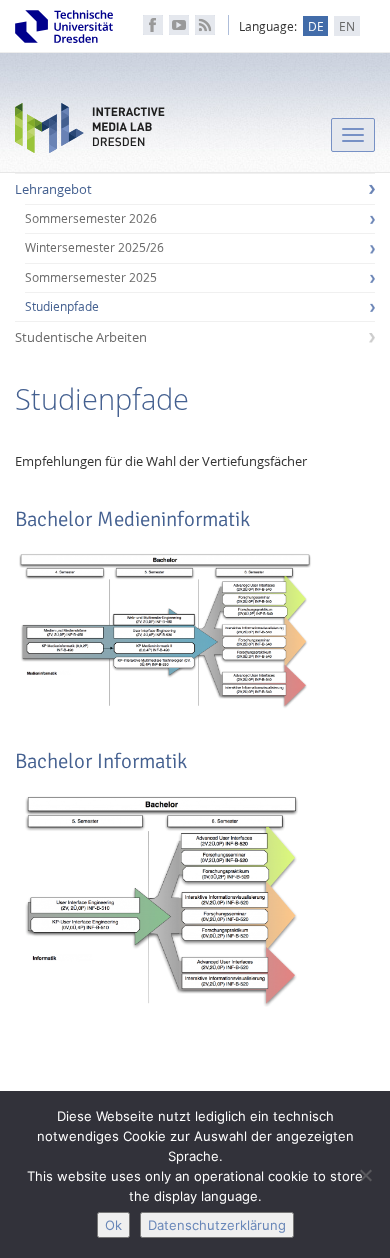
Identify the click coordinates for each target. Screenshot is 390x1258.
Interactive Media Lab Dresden (90, 132)
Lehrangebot (53, 189)
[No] (365, 1175)
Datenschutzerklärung (217, 1225)
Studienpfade (62, 306)
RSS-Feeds (205, 25)
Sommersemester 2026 (91, 218)
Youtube (179, 25)
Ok (113, 1225)
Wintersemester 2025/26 (94, 247)
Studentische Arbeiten (81, 337)
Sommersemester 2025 (91, 277)
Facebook (153, 25)
